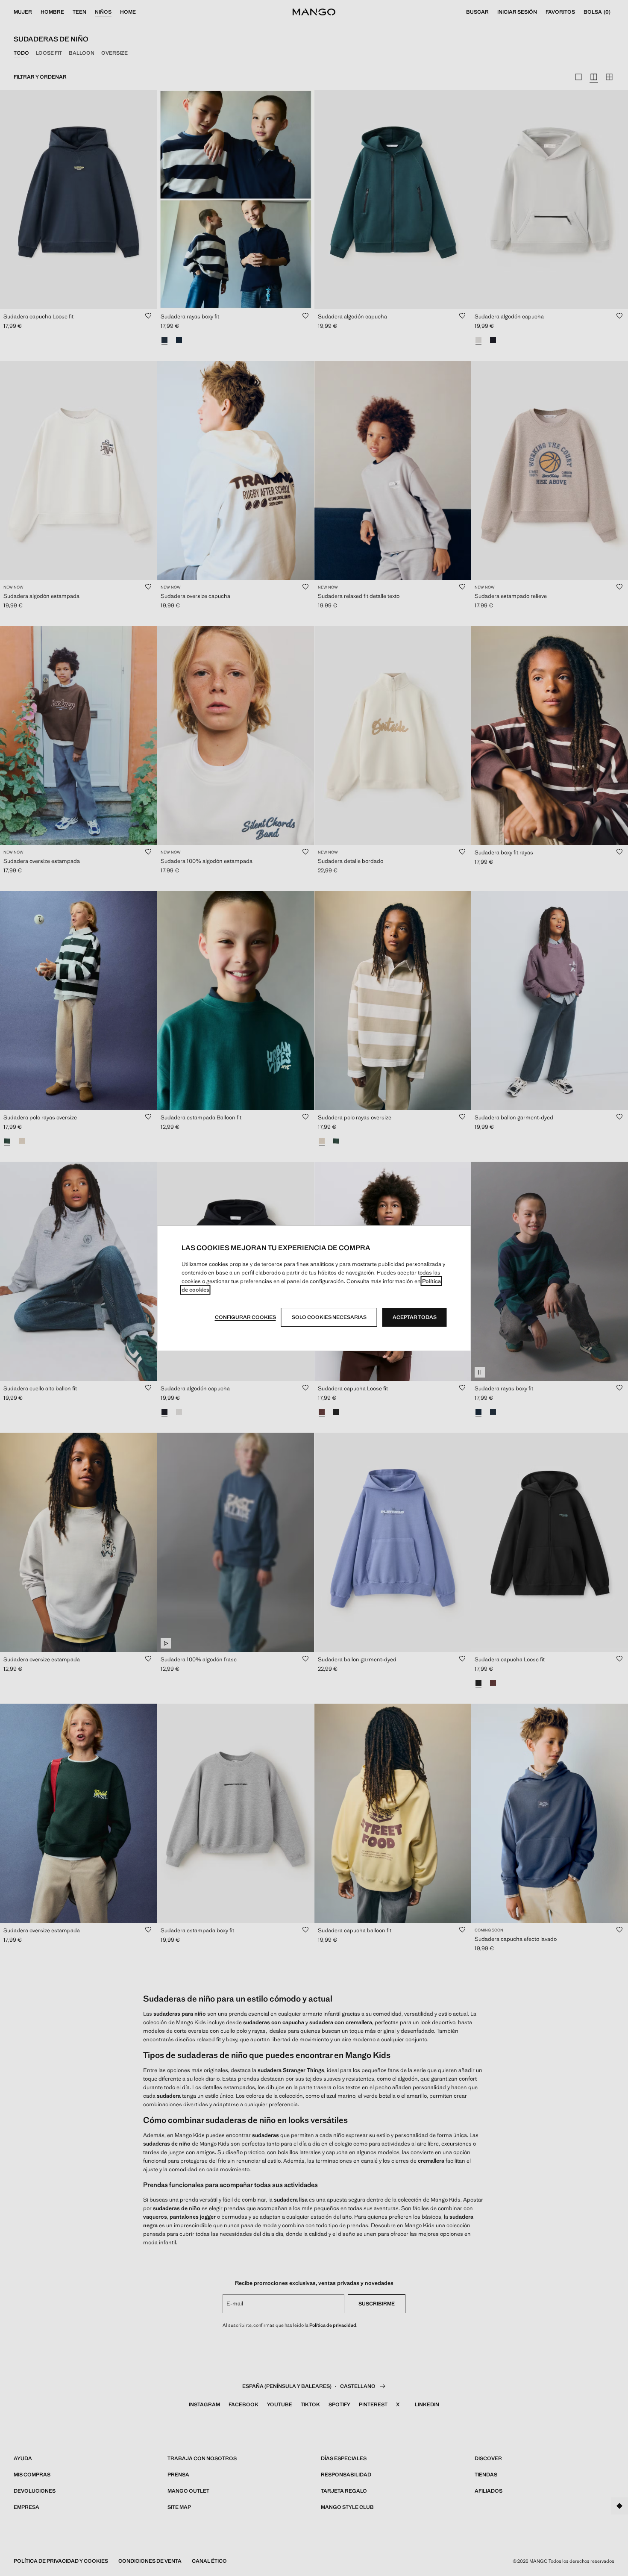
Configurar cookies (245, 1317)
